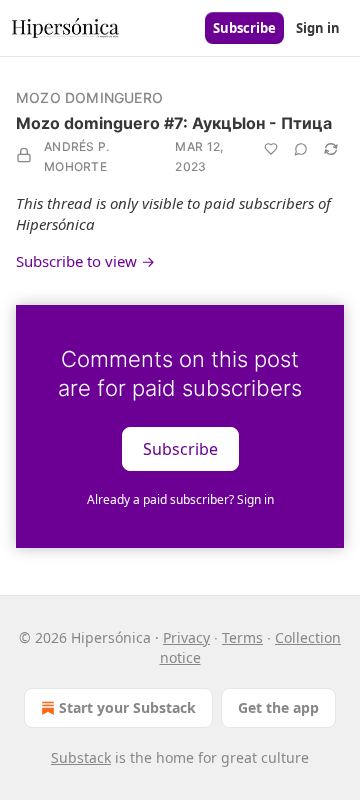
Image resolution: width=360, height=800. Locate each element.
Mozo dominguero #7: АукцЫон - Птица (174, 123)
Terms (242, 637)
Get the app (278, 707)
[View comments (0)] (301, 149)
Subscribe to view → (85, 261)
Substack (81, 757)
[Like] (271, 149)
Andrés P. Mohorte (77, 156)
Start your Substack (127, 707)
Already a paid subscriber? (180, 499)
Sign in (318, 28)
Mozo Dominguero (89, 97)
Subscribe (244, 28)
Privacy (186, 637)
